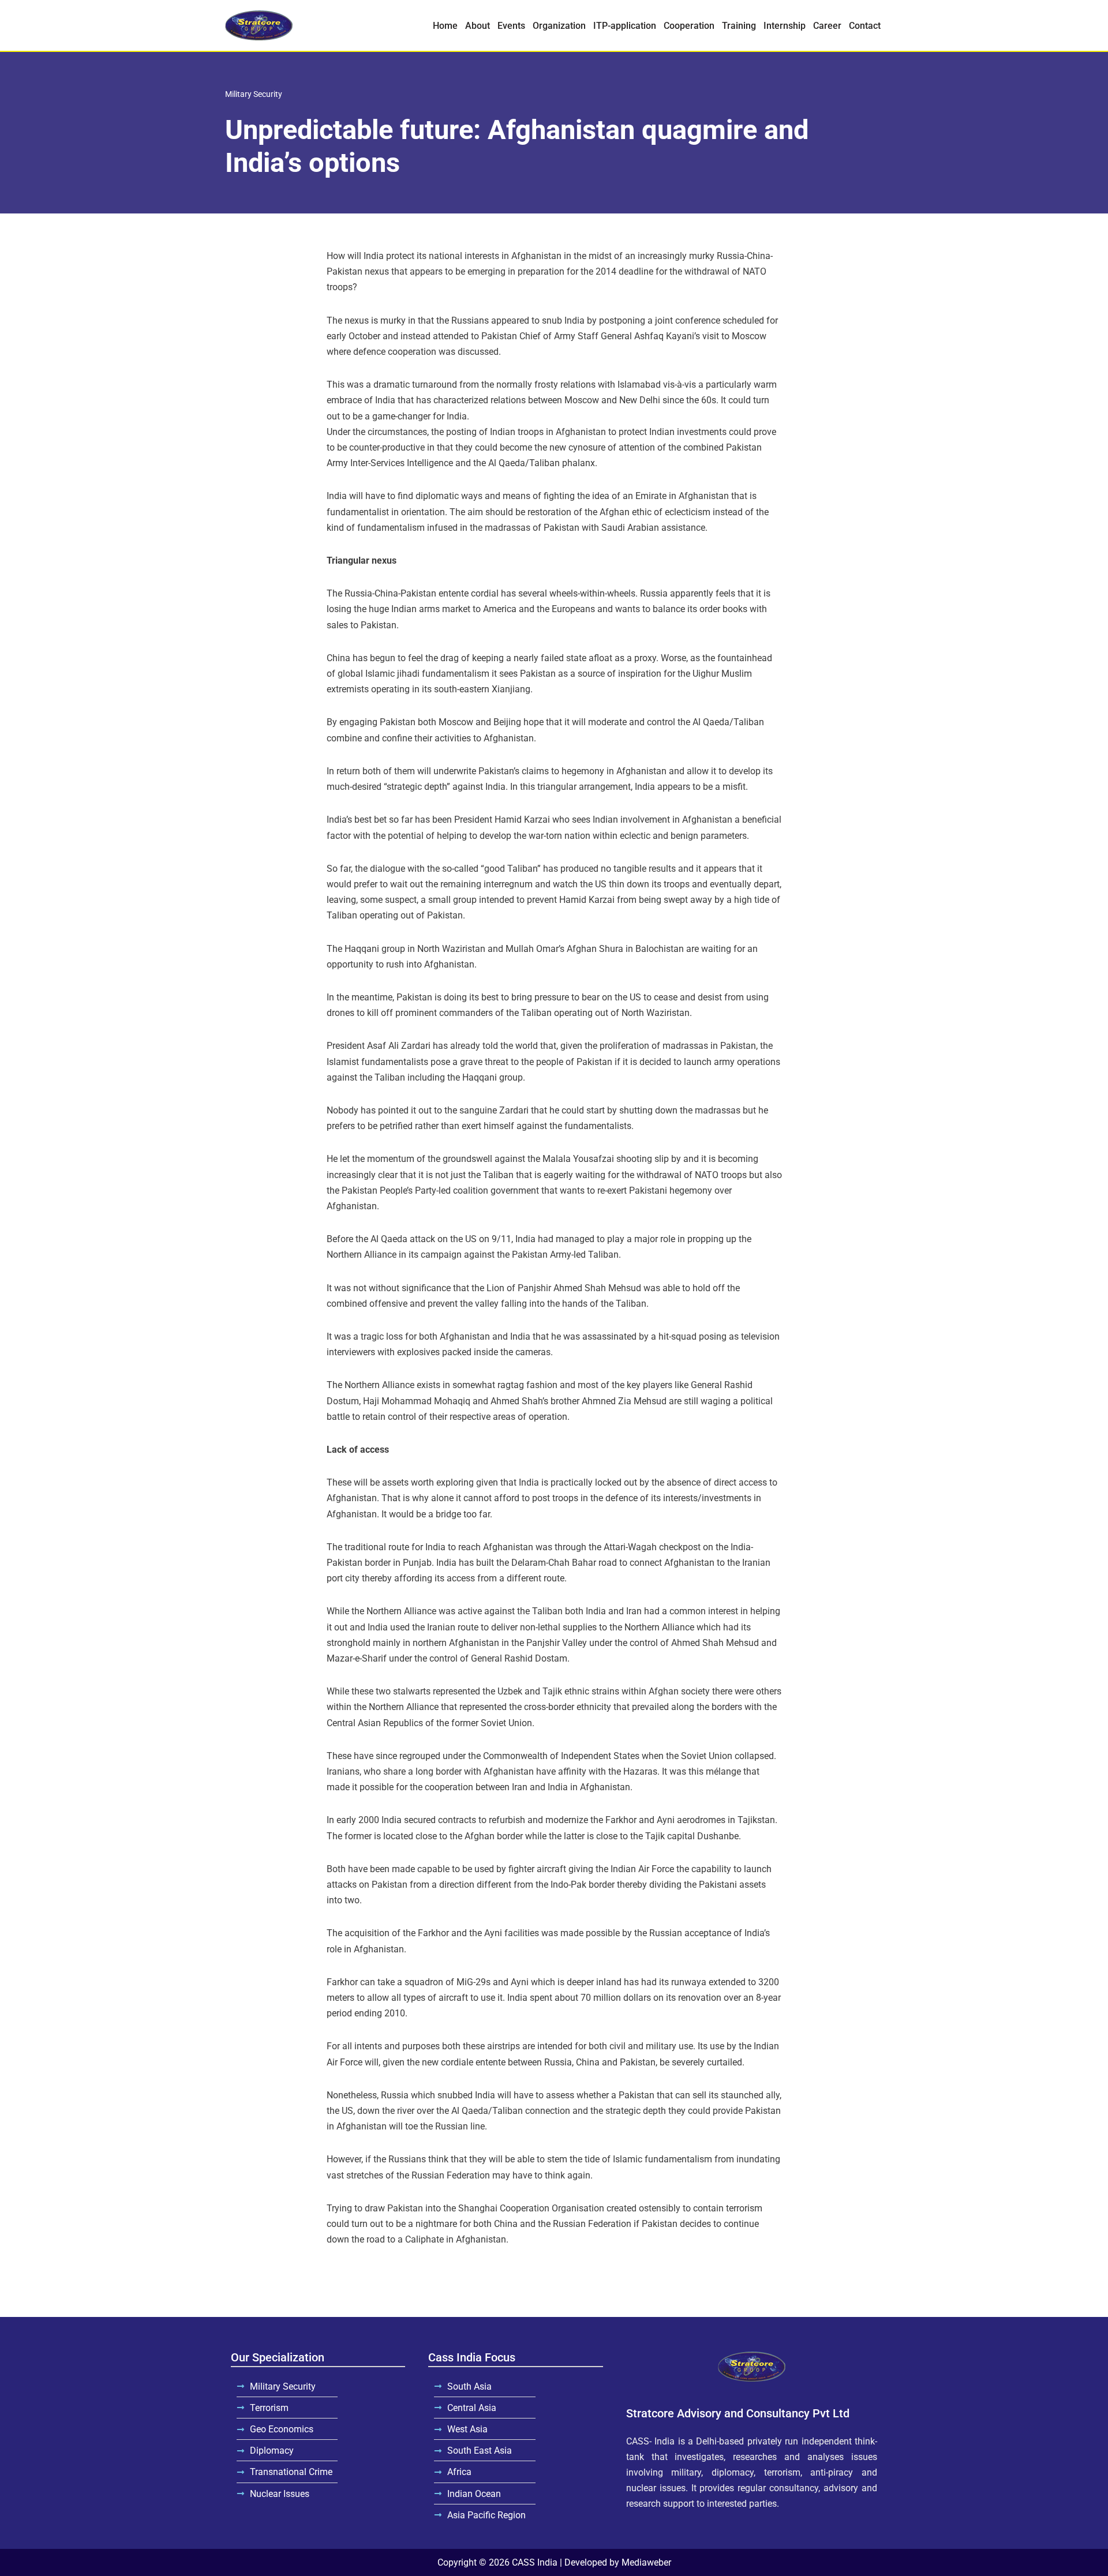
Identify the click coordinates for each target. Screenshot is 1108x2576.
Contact (865, 26)
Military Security (254, 94)
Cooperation (689, 26)
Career (827, 26)
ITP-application (625, 26)
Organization (559, 26)
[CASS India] (259, 25)
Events (511, 26)
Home (445, 26)
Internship (785, 26)
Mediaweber (646, 2562)
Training (739, 26)
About (478, 26)
